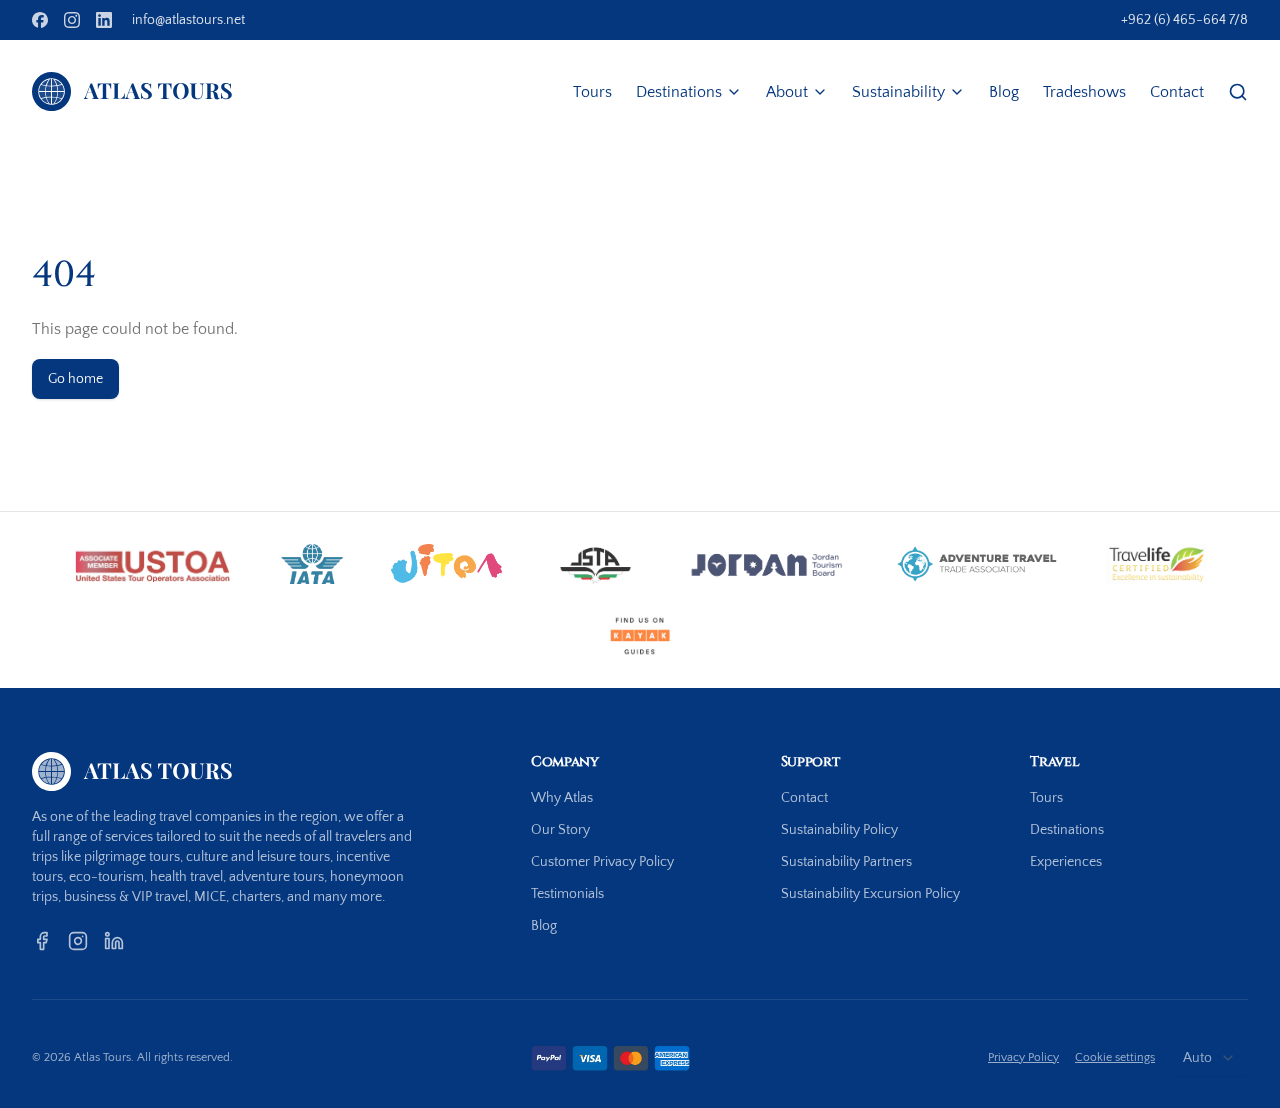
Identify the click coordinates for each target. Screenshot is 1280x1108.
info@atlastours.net (188, 20)
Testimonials (567, 894)
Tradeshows (1084, 92)
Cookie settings (1115, 1057)
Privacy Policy (1023, 1057)
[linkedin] (104, 20)
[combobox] (1209, 1058)
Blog (1004, 92)
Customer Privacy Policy (602, 862)
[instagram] (72, 20)
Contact (1177, 92)
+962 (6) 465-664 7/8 (1184, 20)
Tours (592, 92)
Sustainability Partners (846, 862)
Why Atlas (562, 798)
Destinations (679, 92)
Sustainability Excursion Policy (870, 894)
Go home (75, 379)
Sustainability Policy (839, 830)
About (787, 92)
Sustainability (898, 92)
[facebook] (40, 20)
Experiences (1066, 862)
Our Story (560, 830)
